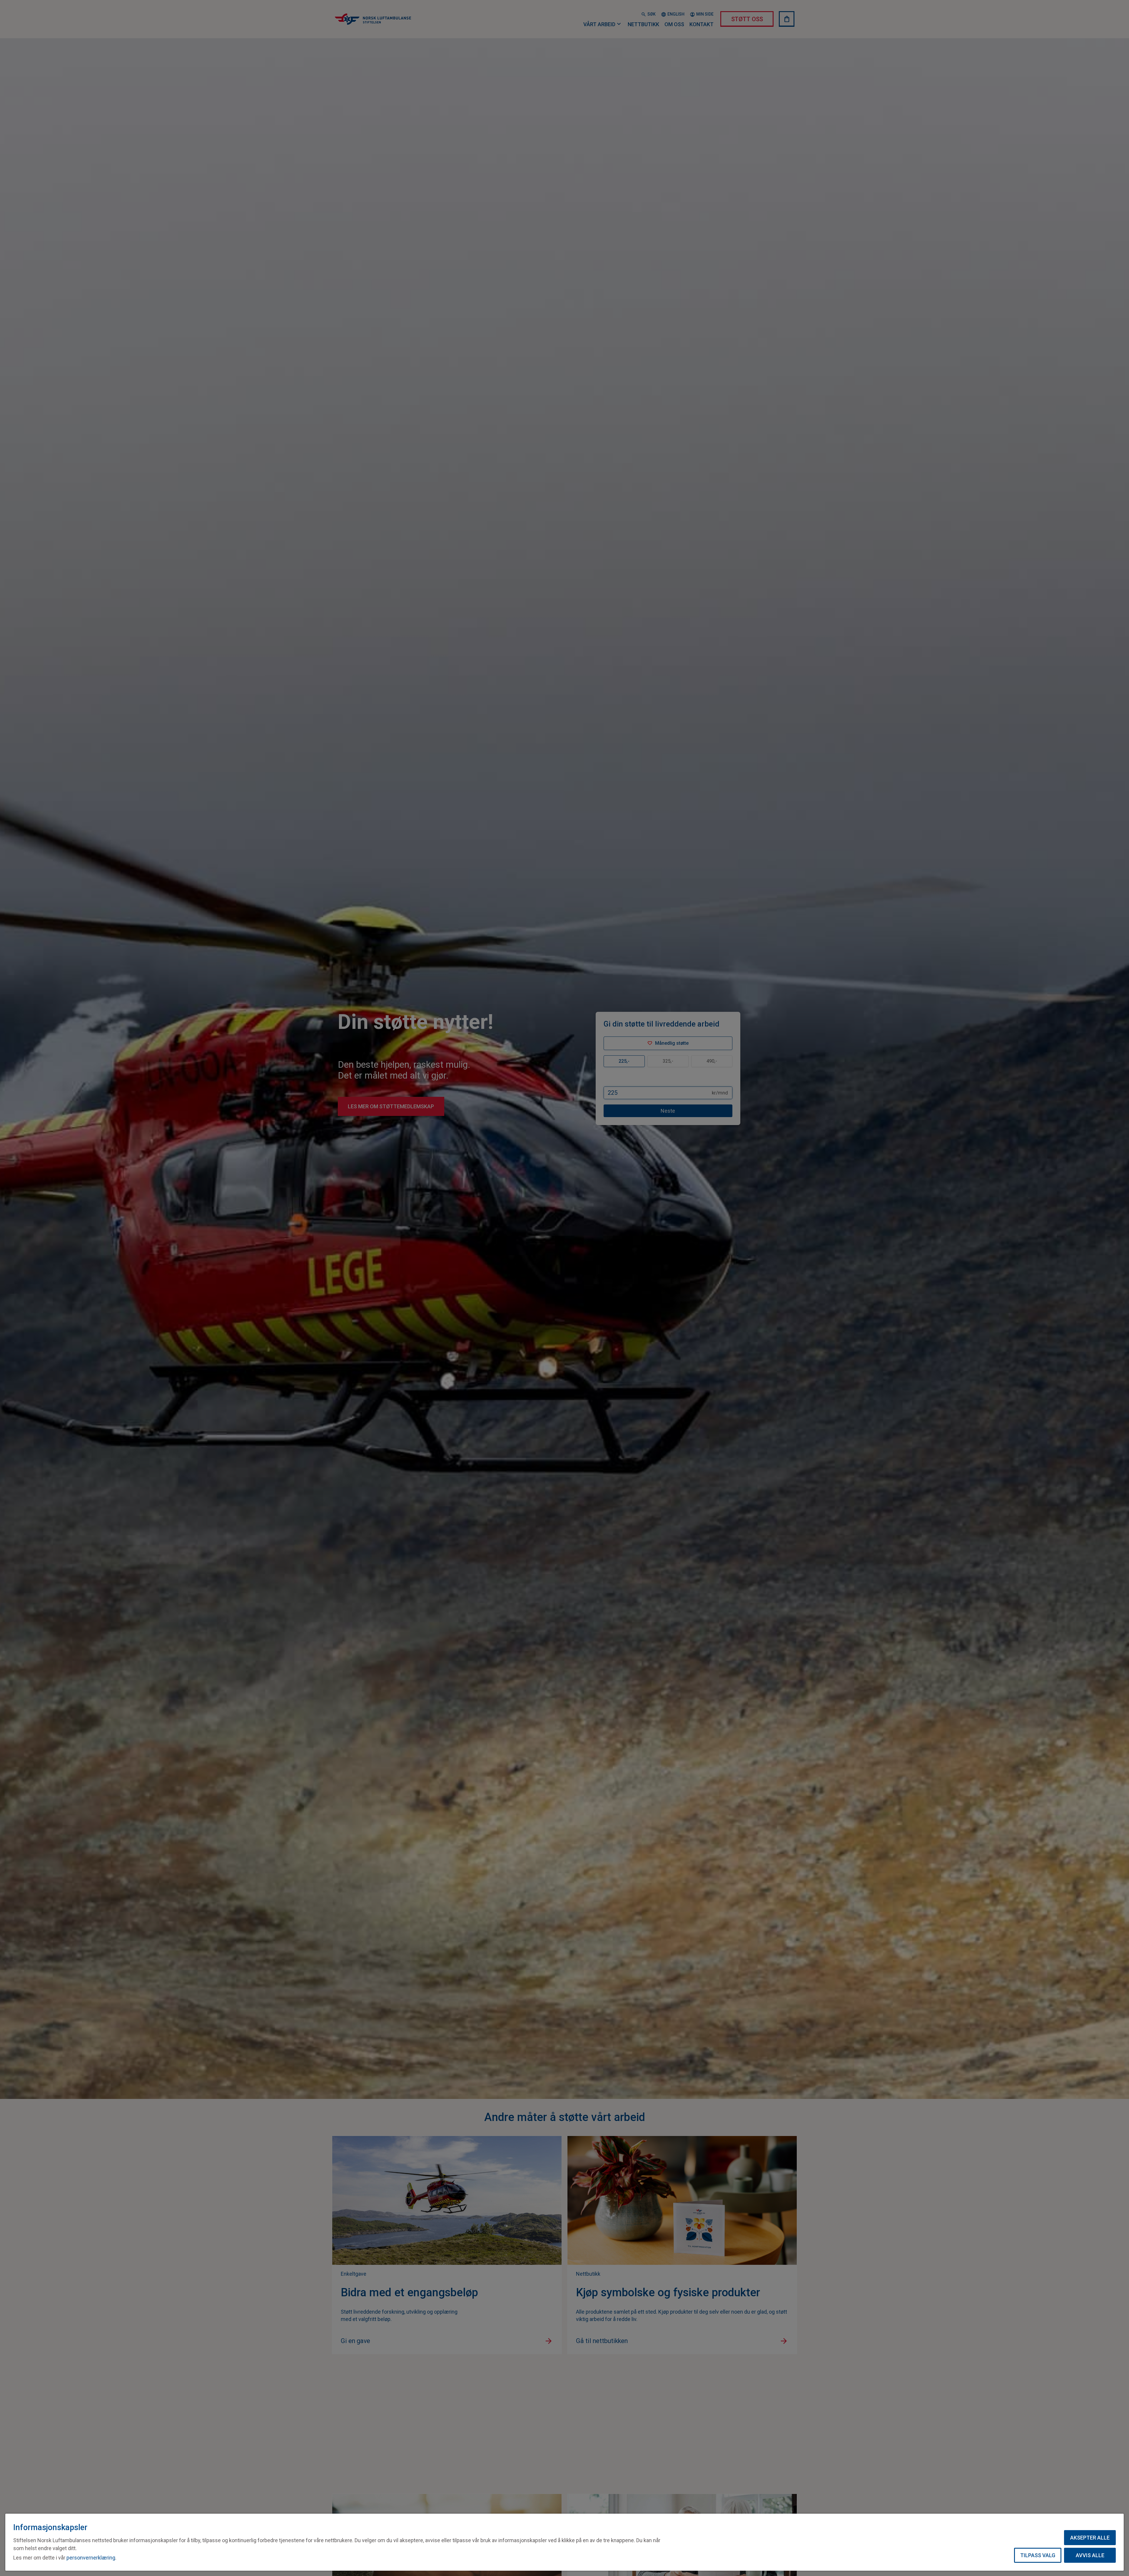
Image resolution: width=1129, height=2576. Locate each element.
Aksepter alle (1090, 2538)
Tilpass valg (1038, 2555)
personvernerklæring (91, 2558)
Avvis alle (1090, 2555)
